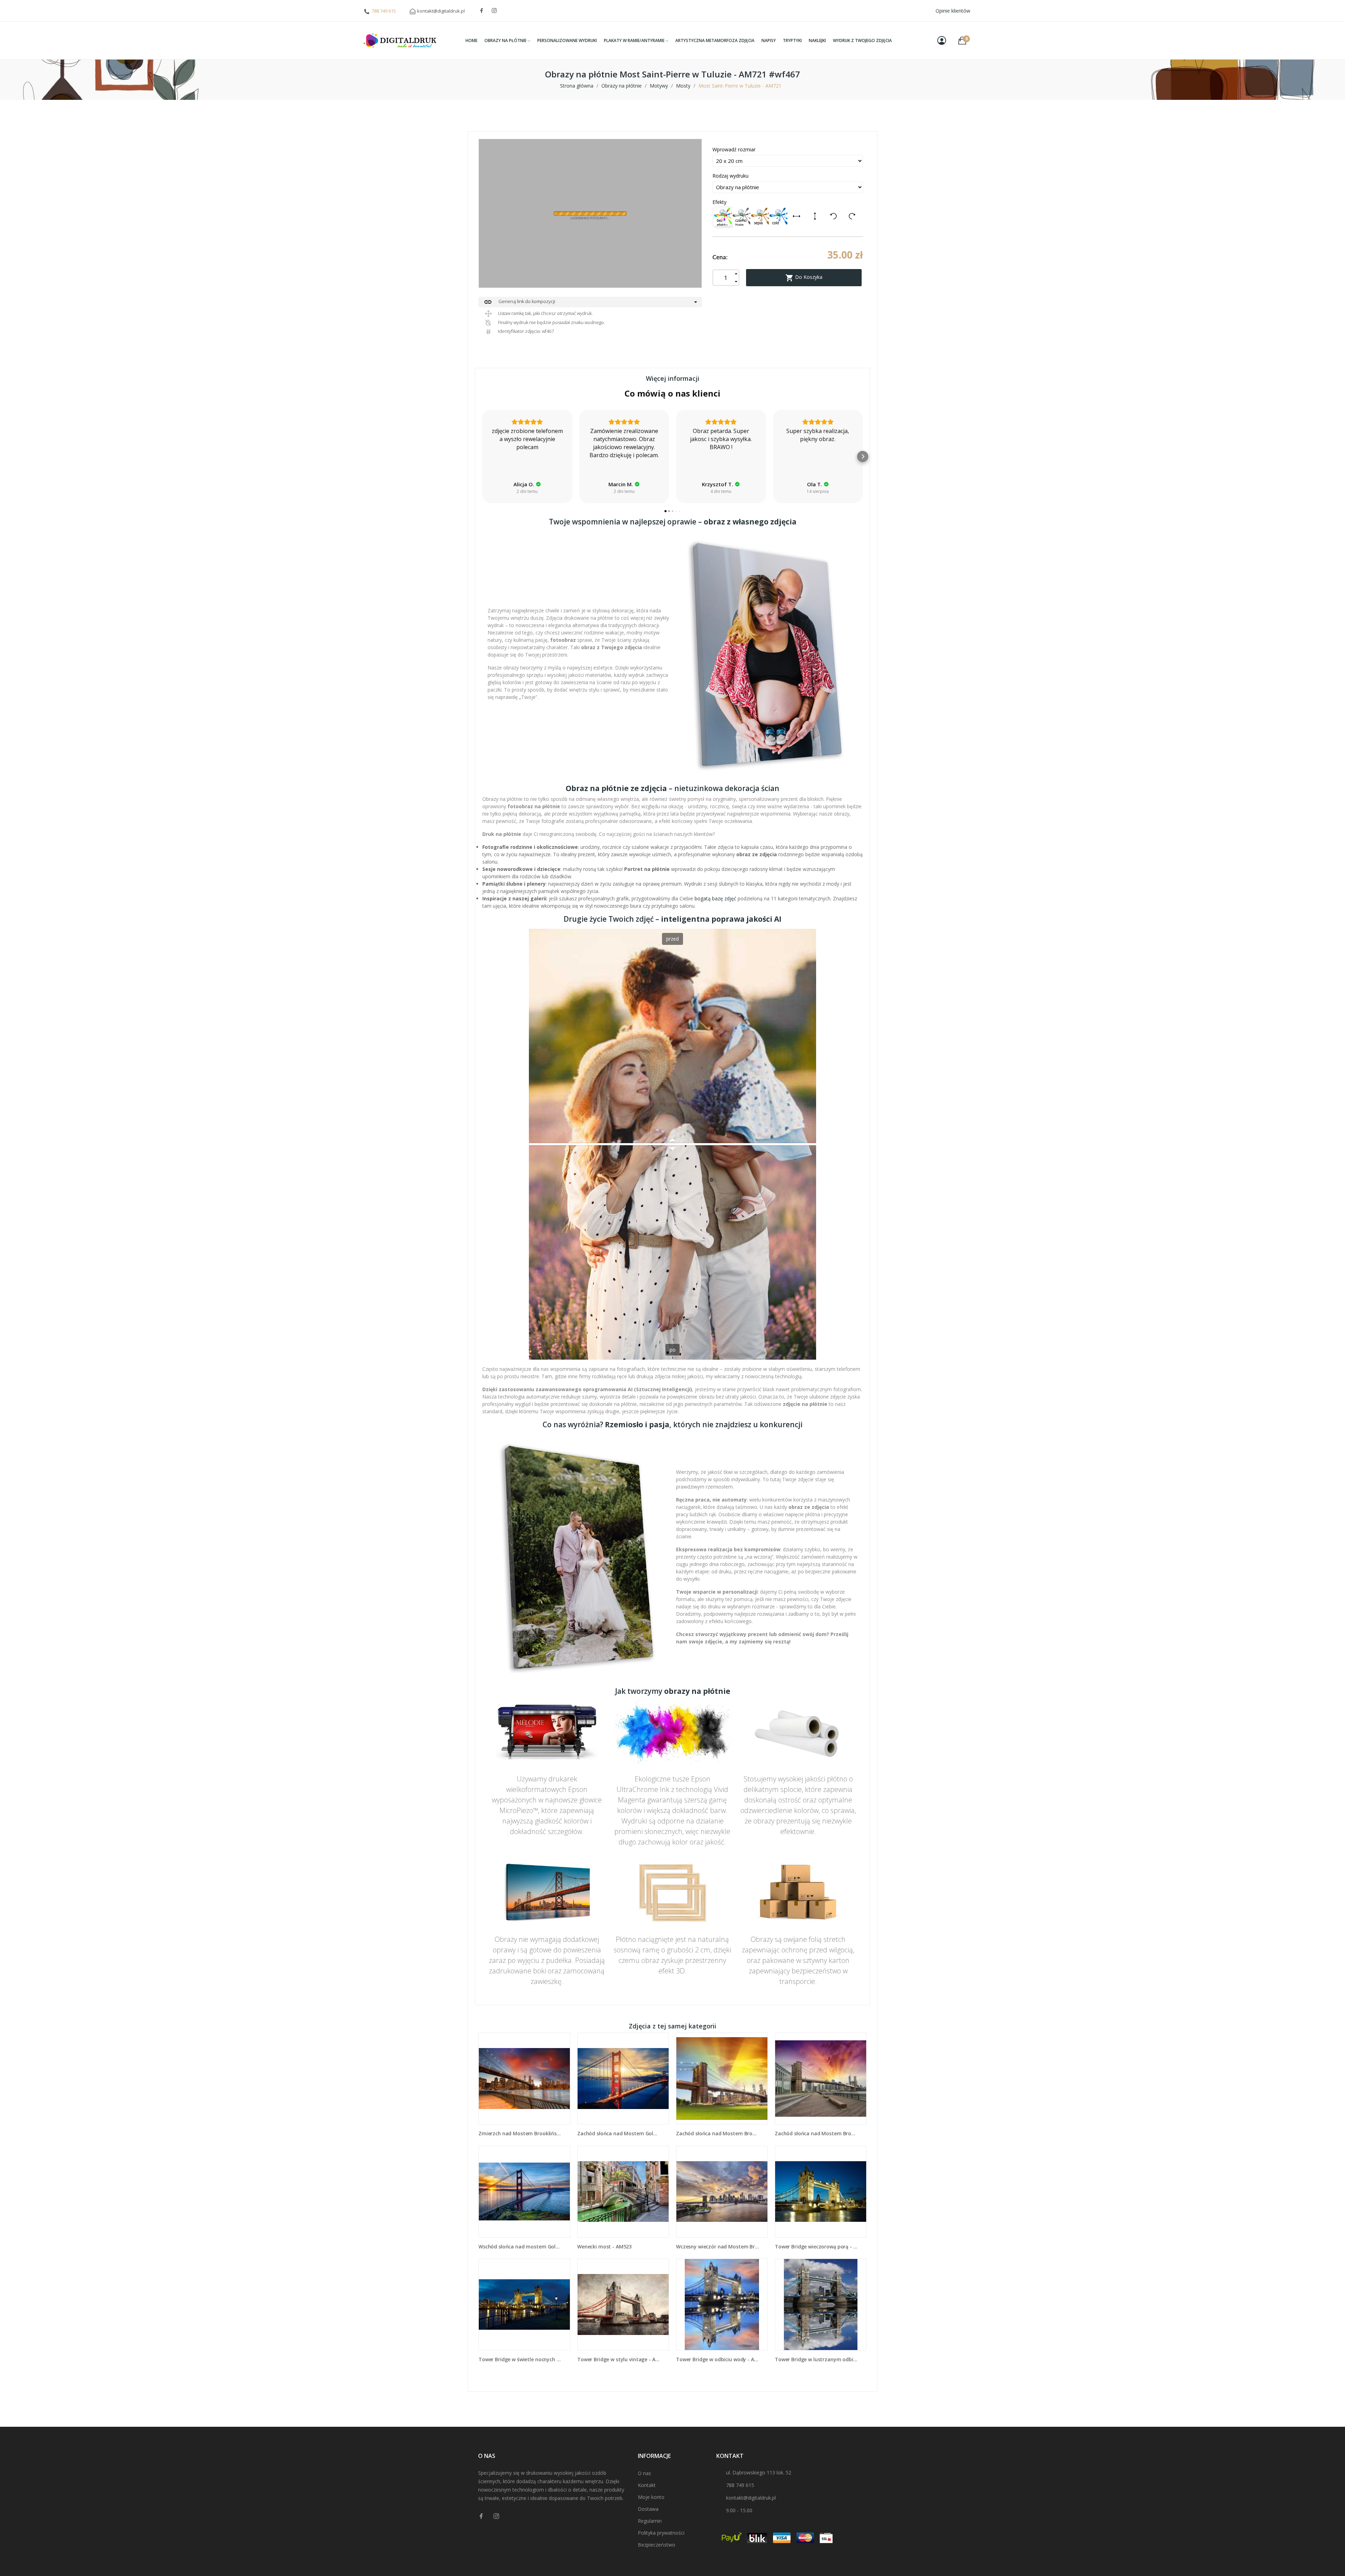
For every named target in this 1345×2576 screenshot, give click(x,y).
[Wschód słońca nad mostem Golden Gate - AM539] (524, 2192)
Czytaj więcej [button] (818, 471)
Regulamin (650, 2521)
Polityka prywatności (661, 2533)
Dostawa (648, 2509)
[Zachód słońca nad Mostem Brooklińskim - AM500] (821, 2079)
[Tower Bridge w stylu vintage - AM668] (623, 2304)
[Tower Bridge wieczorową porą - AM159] (821, 2192)
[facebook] (482, 11)
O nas (644, 2473)
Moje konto (651, 2497)
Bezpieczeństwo (657, 2545)
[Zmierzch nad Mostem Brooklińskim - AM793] (524, 2079)
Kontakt (647, 2485)
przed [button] (672, 939)
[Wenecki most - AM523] (623, 2192)
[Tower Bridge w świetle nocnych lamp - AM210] (524, 2304)
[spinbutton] (726, 278)
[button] (482, 456)
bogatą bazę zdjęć (715, 898)
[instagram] (494, 11)
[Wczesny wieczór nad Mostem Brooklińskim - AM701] (722, 2192)
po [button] (673, 1350)
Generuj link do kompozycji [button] (519, 302)
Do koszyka (804, 278)
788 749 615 (384, 11)
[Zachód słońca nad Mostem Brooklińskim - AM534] (722, 2079)
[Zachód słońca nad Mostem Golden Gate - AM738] (623, 2079)
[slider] (672, 1144)
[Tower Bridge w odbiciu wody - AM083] (722, 2304)
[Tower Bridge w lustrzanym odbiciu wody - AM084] (821, 2304)
